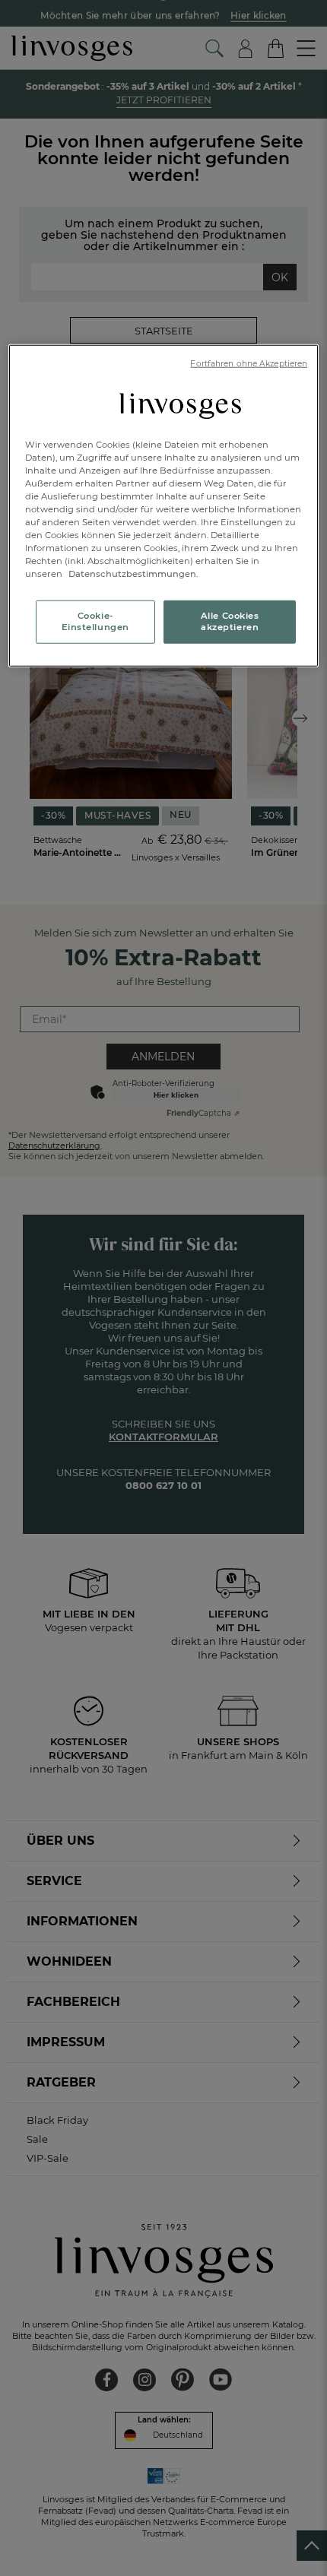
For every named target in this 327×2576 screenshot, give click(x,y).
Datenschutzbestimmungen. (132, 574)
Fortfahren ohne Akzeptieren (249, 364)
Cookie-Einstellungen (95, 621)
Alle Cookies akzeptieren (230, 621)
